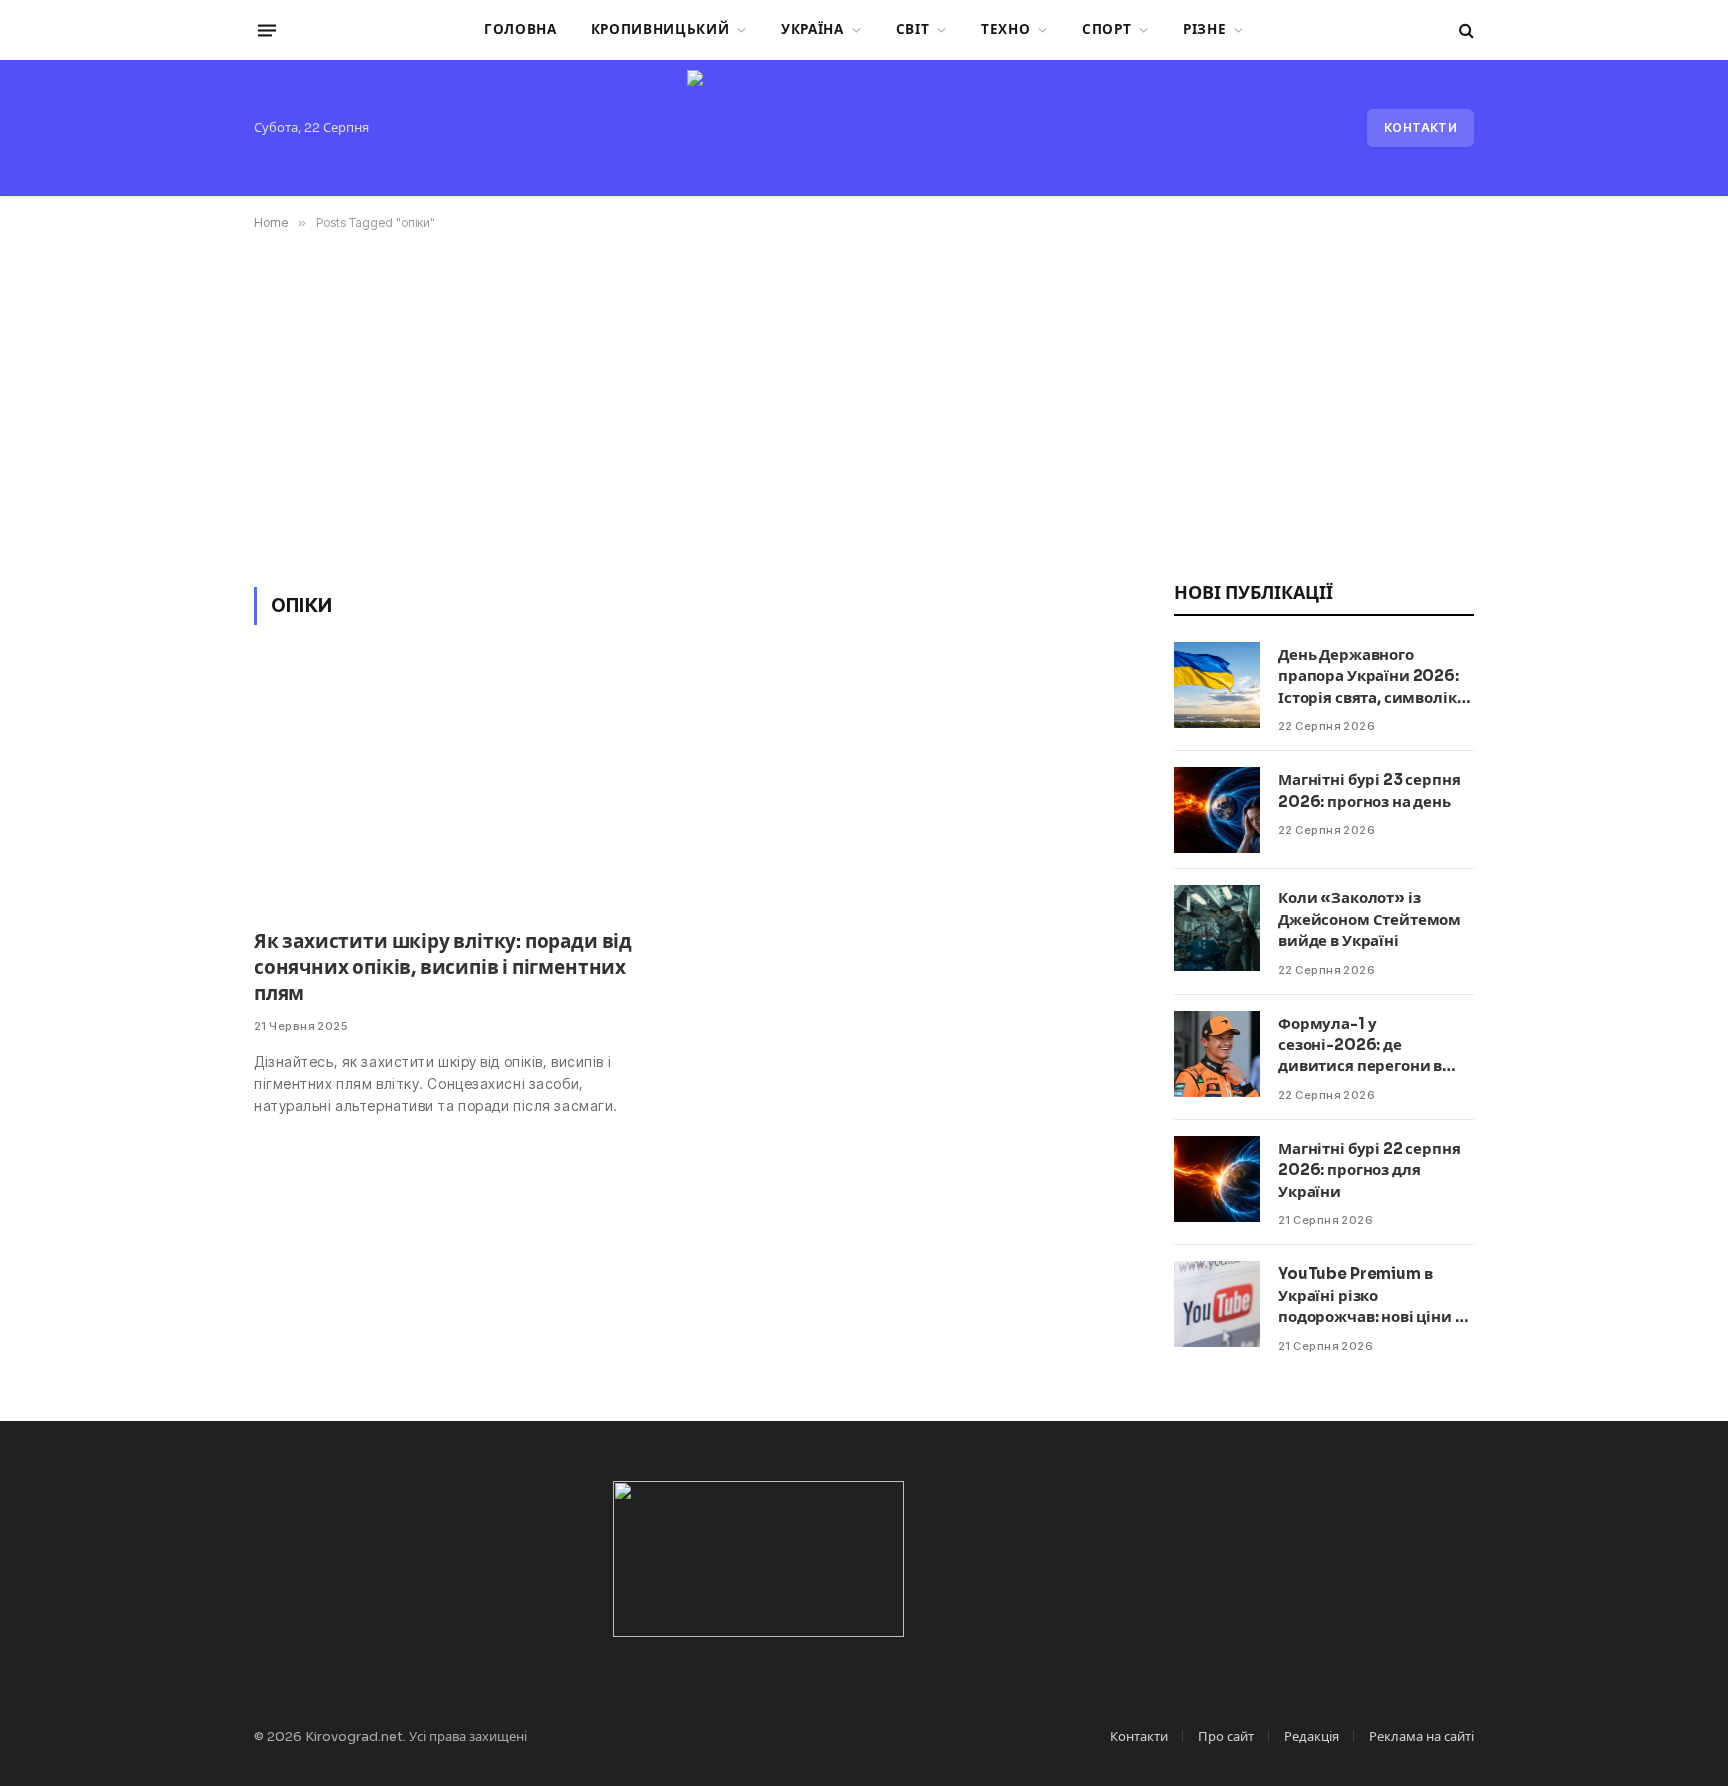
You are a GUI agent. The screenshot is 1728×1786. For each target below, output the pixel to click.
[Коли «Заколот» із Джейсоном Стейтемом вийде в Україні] (1217, 928)
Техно (1005, 29)
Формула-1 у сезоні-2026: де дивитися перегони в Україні (1360, 1045)
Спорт (1106, 29)
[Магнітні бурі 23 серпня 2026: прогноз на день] (1217, 810)
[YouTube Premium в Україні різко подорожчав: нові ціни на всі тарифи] (1217, 1304)
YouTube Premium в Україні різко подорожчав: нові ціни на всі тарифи (1375, 1295)
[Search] (1464, 30)
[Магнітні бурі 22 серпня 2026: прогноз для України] (1217, 1179)
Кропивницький (660, 29)
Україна (812, 29)
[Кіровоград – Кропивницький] (863, 128)
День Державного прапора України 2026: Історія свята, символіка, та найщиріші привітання (1373, 676)
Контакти (1420, 127)
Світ (913, 29)
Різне (1204, 29)
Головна (520, 29)
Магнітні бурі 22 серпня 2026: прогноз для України (1369, 1170)
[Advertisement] (864, 405)
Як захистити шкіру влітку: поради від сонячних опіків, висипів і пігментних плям (443, 968)
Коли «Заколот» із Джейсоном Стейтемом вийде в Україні (1369, 919)
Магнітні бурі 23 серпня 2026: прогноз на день (1369, 790)
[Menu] (267, 30)
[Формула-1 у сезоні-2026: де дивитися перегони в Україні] (1217, 1054)
